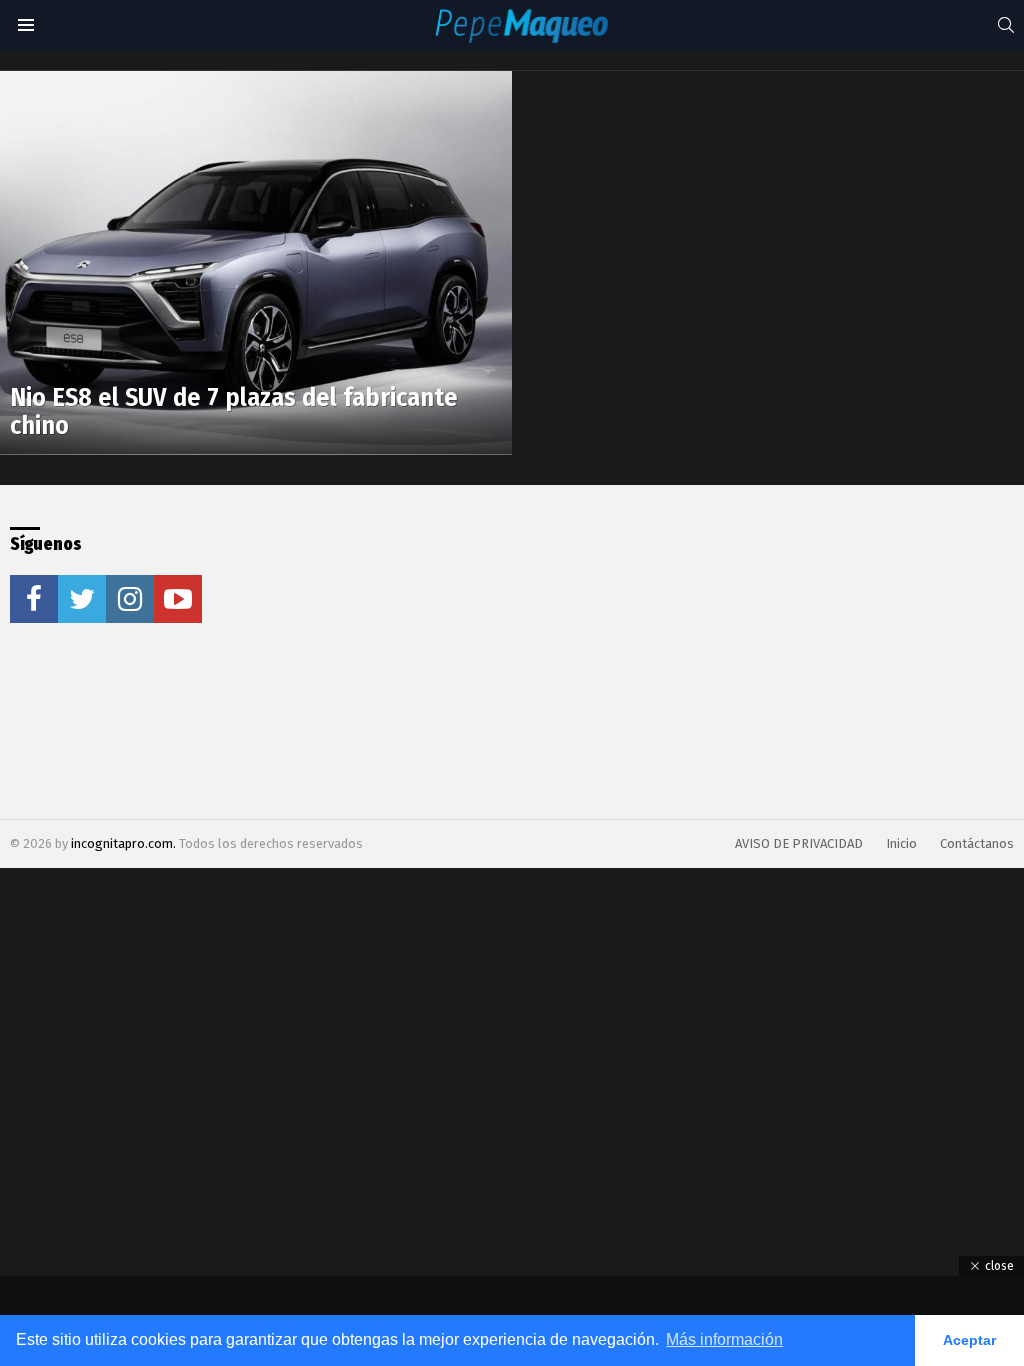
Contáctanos (977, 843)
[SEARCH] (1006, 25)
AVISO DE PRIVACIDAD (799, 843)
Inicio (901, 843)
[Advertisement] (501, 652)
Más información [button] (724, 1339)
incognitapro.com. (125, 843)
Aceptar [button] (969, 1340)
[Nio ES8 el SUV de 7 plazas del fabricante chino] (256, 263)
